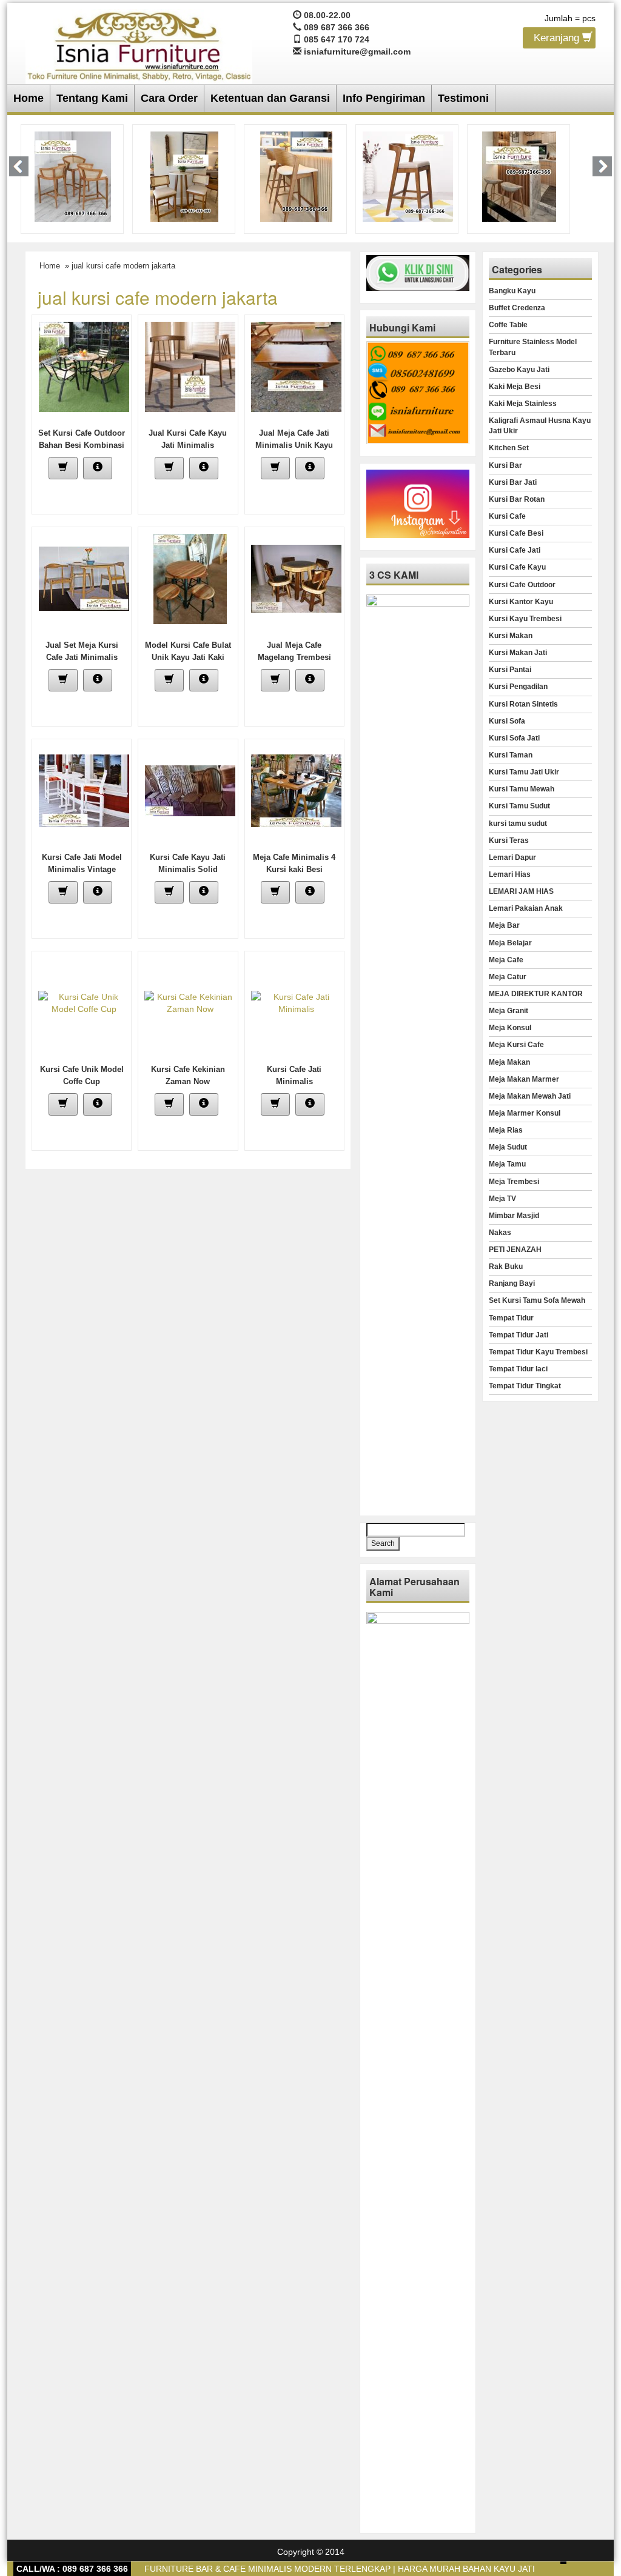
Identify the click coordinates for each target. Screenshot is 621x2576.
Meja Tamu (507, 1164)
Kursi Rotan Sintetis (523, 704)
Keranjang (558, 38)
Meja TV (502, 1199)
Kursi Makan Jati (518, 653)
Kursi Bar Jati (513, 482)
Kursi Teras (509, 840)
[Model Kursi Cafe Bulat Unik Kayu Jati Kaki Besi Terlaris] (190, 578)
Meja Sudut (508, 1147)
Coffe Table (508, 325)
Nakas (500, 1233)
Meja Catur (508, 977)
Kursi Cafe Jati (515, 550)
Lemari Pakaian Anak (526, 908)
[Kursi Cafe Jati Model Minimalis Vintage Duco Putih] (84, 790)
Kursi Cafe (507, 516)
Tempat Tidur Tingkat (525, 1386)
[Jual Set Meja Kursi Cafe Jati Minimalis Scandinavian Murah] (84, 578)
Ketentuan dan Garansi (270, 98)
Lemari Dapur (512, 857)
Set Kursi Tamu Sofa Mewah (537, 1300)
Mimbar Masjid (514, 1216)
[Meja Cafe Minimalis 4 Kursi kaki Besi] (296, 790)
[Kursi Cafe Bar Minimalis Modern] (73, 176)
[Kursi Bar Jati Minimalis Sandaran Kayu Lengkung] (296, 176)
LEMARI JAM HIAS (521, 891)
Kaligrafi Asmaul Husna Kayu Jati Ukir (540, 426)
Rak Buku (506, 1266)
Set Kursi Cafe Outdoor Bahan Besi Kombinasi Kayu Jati (82, 445)
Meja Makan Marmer (524, 1079)
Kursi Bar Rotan (517, 499)
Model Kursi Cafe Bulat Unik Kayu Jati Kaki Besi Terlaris (188, 657)
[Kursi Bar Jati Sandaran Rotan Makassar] (184, 176)
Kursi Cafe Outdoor (522, 585)
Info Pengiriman (384, 98)
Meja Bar (504, 925)
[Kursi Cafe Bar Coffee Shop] (519, 176)
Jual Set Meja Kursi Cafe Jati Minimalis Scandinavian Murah (82, 657)
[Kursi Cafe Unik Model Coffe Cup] (84, 1002)
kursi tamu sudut (518, 824)
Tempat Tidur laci (518, 1369)
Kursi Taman (511, 755)
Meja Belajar (510, 943)
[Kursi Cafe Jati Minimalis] (297, 1002)
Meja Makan (509, 1062)
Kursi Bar (505, 465)
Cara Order (169, 98)
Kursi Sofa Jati (514, 738)
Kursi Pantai (510, 670)
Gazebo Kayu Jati (519, 370)
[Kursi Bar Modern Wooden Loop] (408, 176)
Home (29, 98)
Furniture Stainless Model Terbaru (533, 347)
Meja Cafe (506, 960)
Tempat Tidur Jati (519, 1335)
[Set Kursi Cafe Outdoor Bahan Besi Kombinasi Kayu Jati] (84, 366)
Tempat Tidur (511, 1318)
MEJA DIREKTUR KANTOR (536, 994)
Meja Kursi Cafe (516, 1045)
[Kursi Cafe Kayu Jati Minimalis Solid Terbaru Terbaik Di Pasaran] (190, 790)
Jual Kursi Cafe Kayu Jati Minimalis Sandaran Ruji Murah (188, 445)
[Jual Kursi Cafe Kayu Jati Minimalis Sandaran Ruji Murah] (190, 366)
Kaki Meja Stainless (523, 404)
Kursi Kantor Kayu (521, 602)
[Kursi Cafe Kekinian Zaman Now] (190, 1002)
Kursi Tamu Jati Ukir (524, 772)
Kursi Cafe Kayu (517, 567)
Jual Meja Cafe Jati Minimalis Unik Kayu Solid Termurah (294, 445)
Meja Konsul (510, 1028)
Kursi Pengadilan (518, 687)
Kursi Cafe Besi (516, 533)
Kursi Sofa (507, 721)
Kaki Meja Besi (515, 387)
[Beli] (63, 468)
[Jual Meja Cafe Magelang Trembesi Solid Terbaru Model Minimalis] (296, 578)
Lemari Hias (510, 874)
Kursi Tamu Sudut (519, 806)
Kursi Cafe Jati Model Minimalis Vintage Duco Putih (82, 869)
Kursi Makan (511, 636)
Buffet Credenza (517, 308)
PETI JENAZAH (515, 1250)
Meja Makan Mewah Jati (530, 1096)
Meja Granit (509, 1011)
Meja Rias (506, 1130)
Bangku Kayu (512, 291)
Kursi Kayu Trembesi (525, 619)
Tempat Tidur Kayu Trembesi (538, 1352)
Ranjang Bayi (512, 1283)
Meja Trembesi (514, 1182)
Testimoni (463, 98)
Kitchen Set (509, 448)
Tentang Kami (92, 98)
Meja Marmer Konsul (525, 1113)
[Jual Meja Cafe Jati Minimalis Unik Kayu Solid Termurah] (296, 366)
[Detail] (98, 468)
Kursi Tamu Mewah (522, 789)
